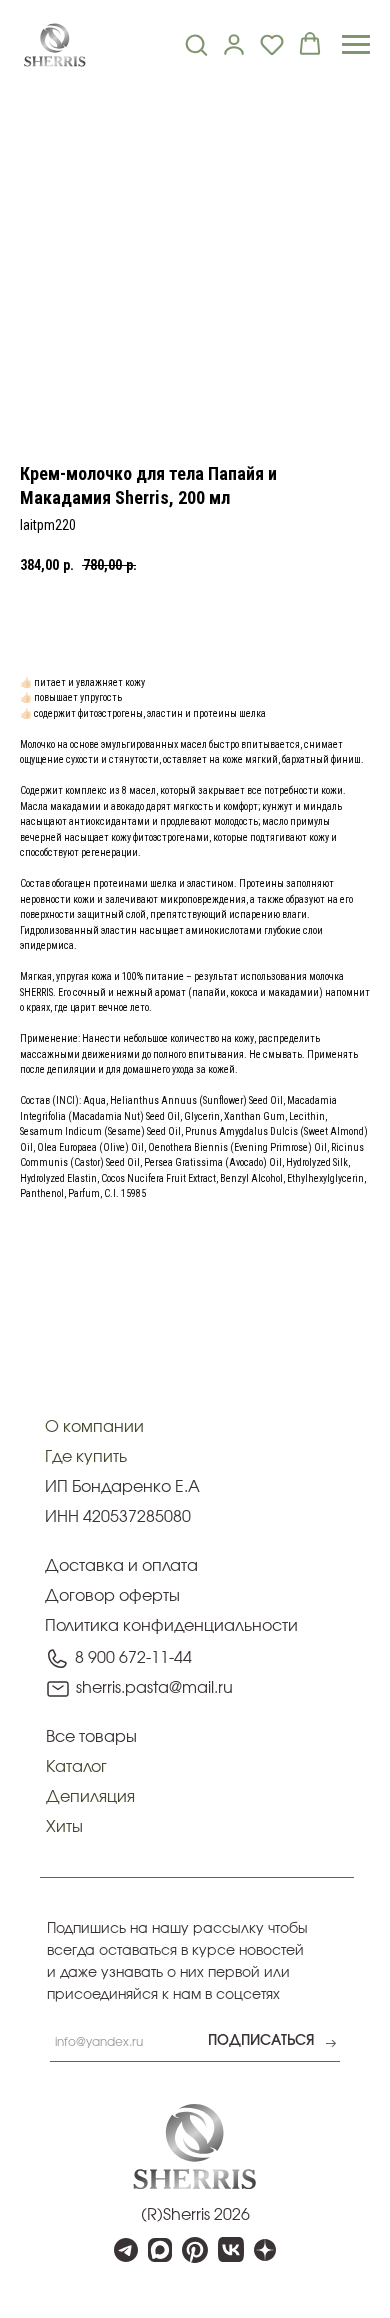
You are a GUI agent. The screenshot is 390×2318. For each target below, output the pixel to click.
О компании (94, 1427)
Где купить (86, 1457)
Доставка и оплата (121, 1566)
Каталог (76, 1767)
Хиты (64, 1827)
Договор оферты (112, 1596)
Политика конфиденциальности (171, 1626)
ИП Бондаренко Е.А (122, 1487)
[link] (234, 44)
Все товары (91, 1737)
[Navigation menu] (356, 45)
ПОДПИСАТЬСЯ (261, 2041)
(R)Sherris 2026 (195, 2215)
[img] (195, 2146)
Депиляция (90, 1797)
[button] (196, 44)
